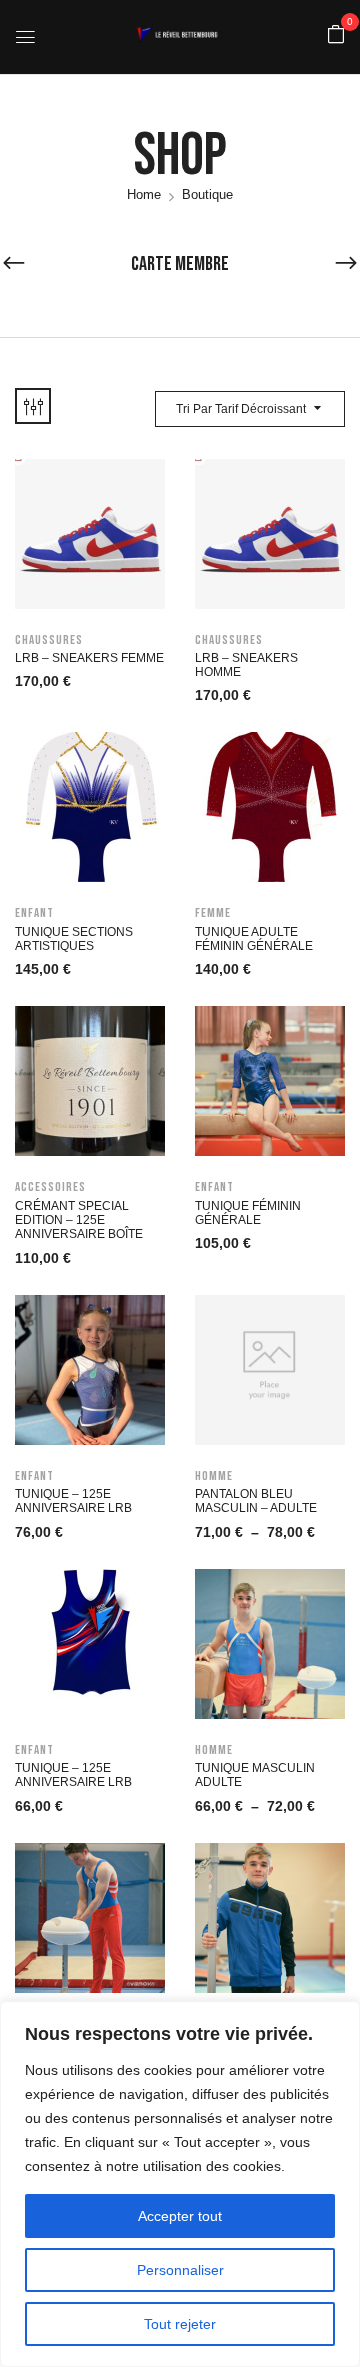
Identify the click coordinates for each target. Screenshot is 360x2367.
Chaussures (49, 640)
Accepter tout (180, 2216)
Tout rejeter (180, 2324)
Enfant (34, 913)
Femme (213, 913)
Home (144, 194)
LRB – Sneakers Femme (89, 658)
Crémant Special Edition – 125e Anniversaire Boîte (79, 1220)
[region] (180, 2184)
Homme (214, 1476)
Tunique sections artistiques (74, 939)
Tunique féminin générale (248, 1213)
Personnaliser (180, 2270)
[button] (336, 35)
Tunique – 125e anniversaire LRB (73, 1501)
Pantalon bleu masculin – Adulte (256, 1501)
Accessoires (50, 1187)
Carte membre (180, 264)
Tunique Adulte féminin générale (254, 939)
